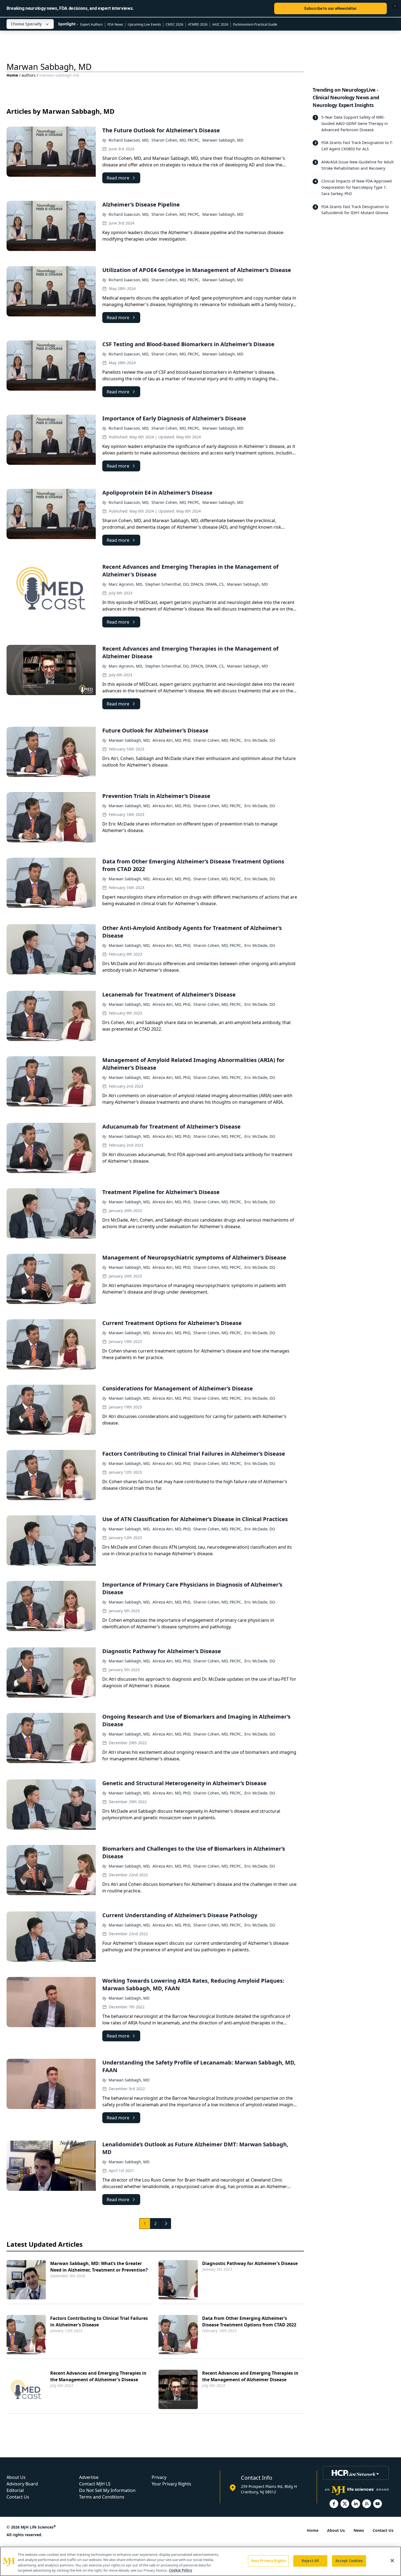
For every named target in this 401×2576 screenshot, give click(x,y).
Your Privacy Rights (171, 2484)
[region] (200, 2561)
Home (12, 75)
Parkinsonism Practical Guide (255, 24)
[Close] (392, 2560)
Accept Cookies (349, 2561)
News (359, 2530)
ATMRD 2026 (198, 24)
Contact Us (18, 2497)
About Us (16, 2477)
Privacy (159, 2477)
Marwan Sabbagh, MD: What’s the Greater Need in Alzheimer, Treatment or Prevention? (99, 2267)
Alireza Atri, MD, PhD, (172, 740)
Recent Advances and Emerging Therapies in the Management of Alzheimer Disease (250, 2376)
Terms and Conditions (102, 2497)
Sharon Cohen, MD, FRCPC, (176, 140)
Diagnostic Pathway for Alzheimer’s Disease (250, 2263)
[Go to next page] (166, 2224)
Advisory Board (22, 2484)
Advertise (89, 2477)
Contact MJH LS (95, 2484)
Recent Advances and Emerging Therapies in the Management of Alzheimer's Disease (98, 2376)
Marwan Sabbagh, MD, (129, 740)
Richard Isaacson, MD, (129, 140)
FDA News (115, 24)
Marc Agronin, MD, (126, 584)
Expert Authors (92, 24)
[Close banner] (395, 6)
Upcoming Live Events (144, 24)
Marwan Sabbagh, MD (223, 140)
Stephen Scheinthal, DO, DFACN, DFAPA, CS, (185, 584)
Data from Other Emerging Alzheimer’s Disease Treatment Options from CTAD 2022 (249, 2321)
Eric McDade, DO (260, 740)
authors (29, 75)
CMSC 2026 (174, 24)
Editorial (15, 2490)
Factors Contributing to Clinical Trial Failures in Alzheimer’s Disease (99, 2321)
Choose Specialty (26, 24)
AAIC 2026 (220, 24)
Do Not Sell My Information (107, 2490)
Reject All (310, 2561)
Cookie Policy (180, 2570)
